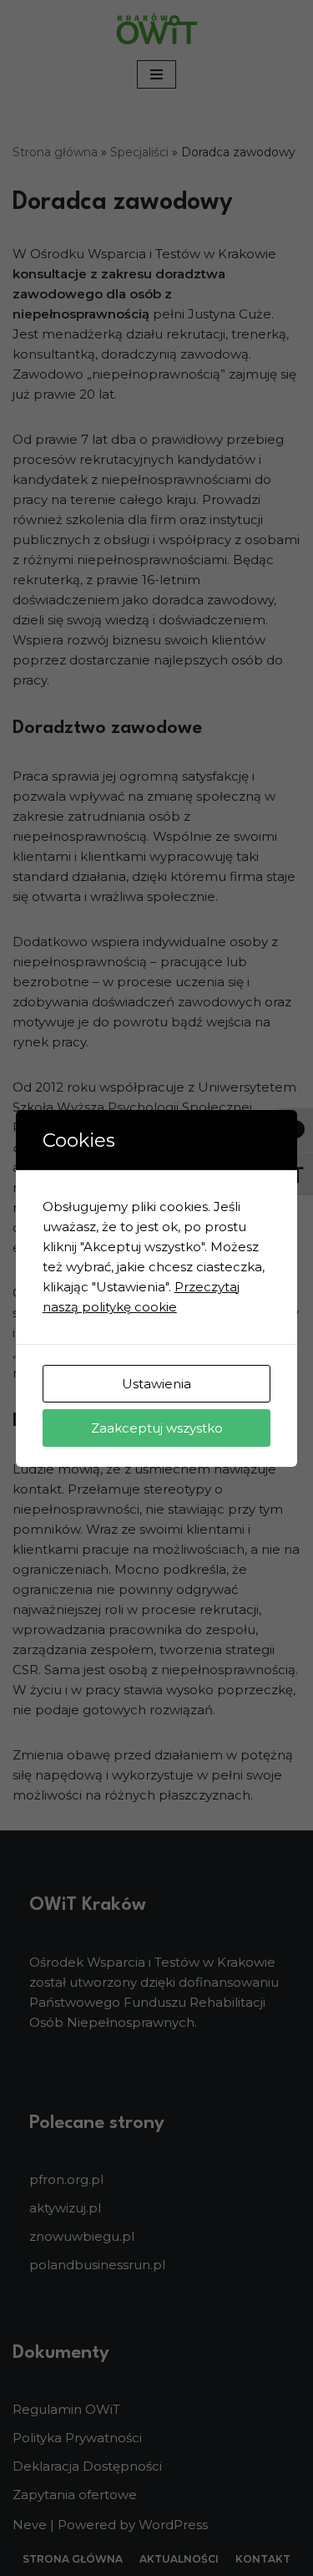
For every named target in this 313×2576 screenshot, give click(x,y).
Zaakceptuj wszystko (157, 1428)
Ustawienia (156, 1384)
